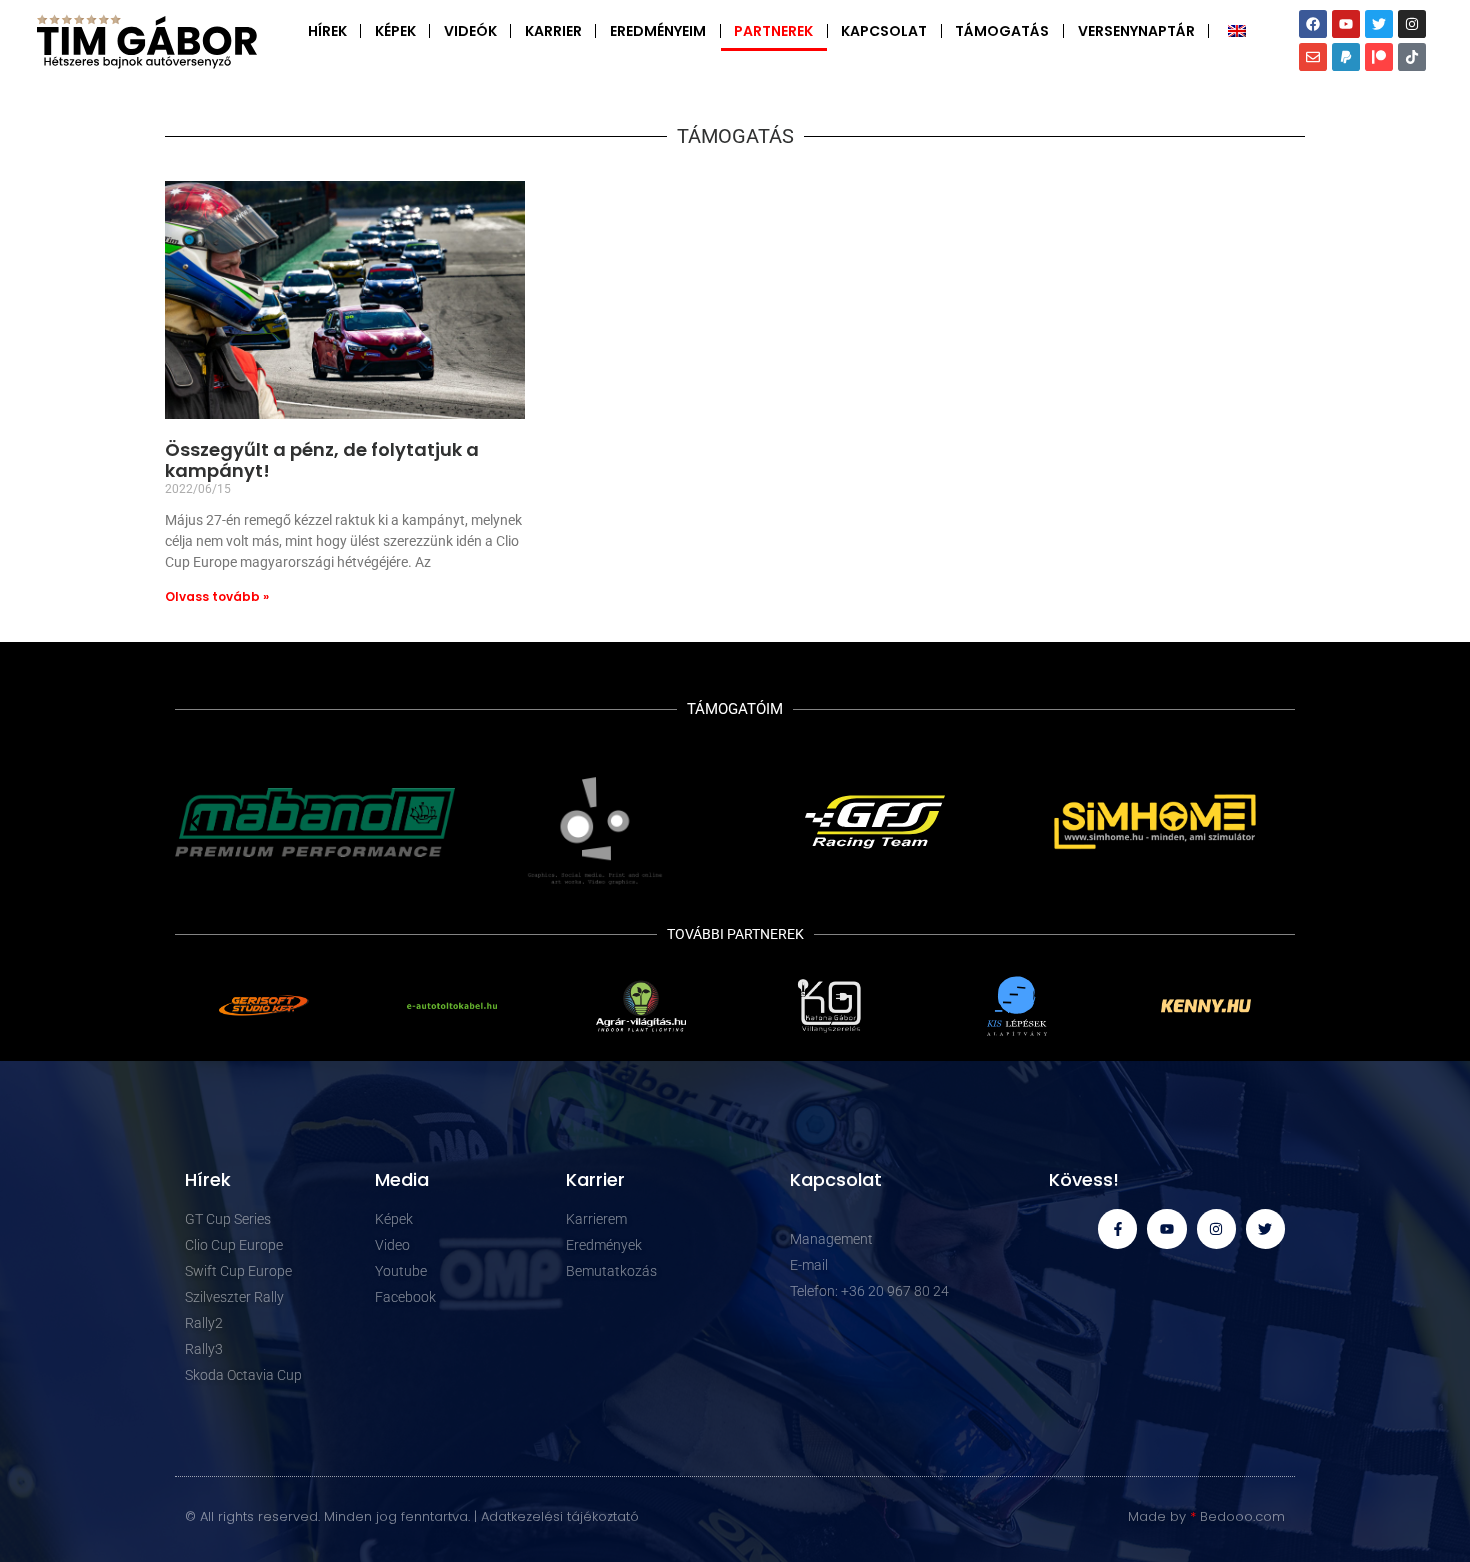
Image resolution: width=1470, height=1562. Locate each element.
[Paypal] (1346, 57)
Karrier (553, 31)
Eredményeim (658, 31)
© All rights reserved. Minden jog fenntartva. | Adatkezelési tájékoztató (412, 1516)
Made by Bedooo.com (1206, 1516)
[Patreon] (1379, 57)
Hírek (327, 31)
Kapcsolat (884, 31)
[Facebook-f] (1117, 1228)
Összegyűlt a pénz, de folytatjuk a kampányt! (322, 460)
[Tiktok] (1412, 57)
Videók (470, 31)
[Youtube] (1346, 24)
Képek (395, 31)
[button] (195, 822)
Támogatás (1002, 31)
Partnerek (773, 31)
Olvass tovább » (217, 596)
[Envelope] (1313, 57)
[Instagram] (1412, 24)
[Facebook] (1313, 24)
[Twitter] (1379, 24)
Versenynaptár (1136, 31)
